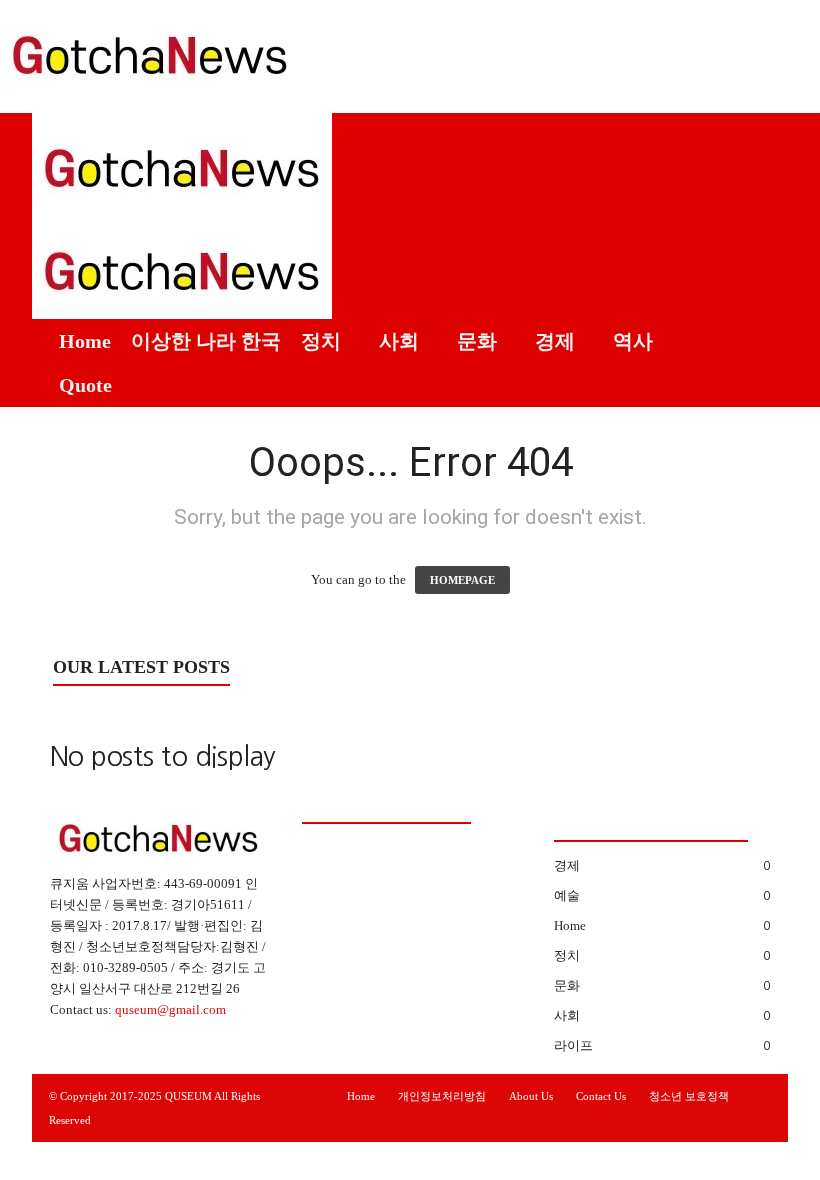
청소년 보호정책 (689, 1096)
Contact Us (601, 1096)
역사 (633, 341)
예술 (567, 895)
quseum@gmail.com (170, 1009)
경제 (555, 341)
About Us (531, 1096)
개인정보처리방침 (442, 1096)
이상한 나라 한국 (206, 341)
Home (85, 341)
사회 (399, 341)
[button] (758, 260)
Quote (85, 385)
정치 (321, 341)
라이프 (573, 1045)
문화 (477, 341)
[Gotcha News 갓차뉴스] (410, 51)
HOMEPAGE (462, 580)
